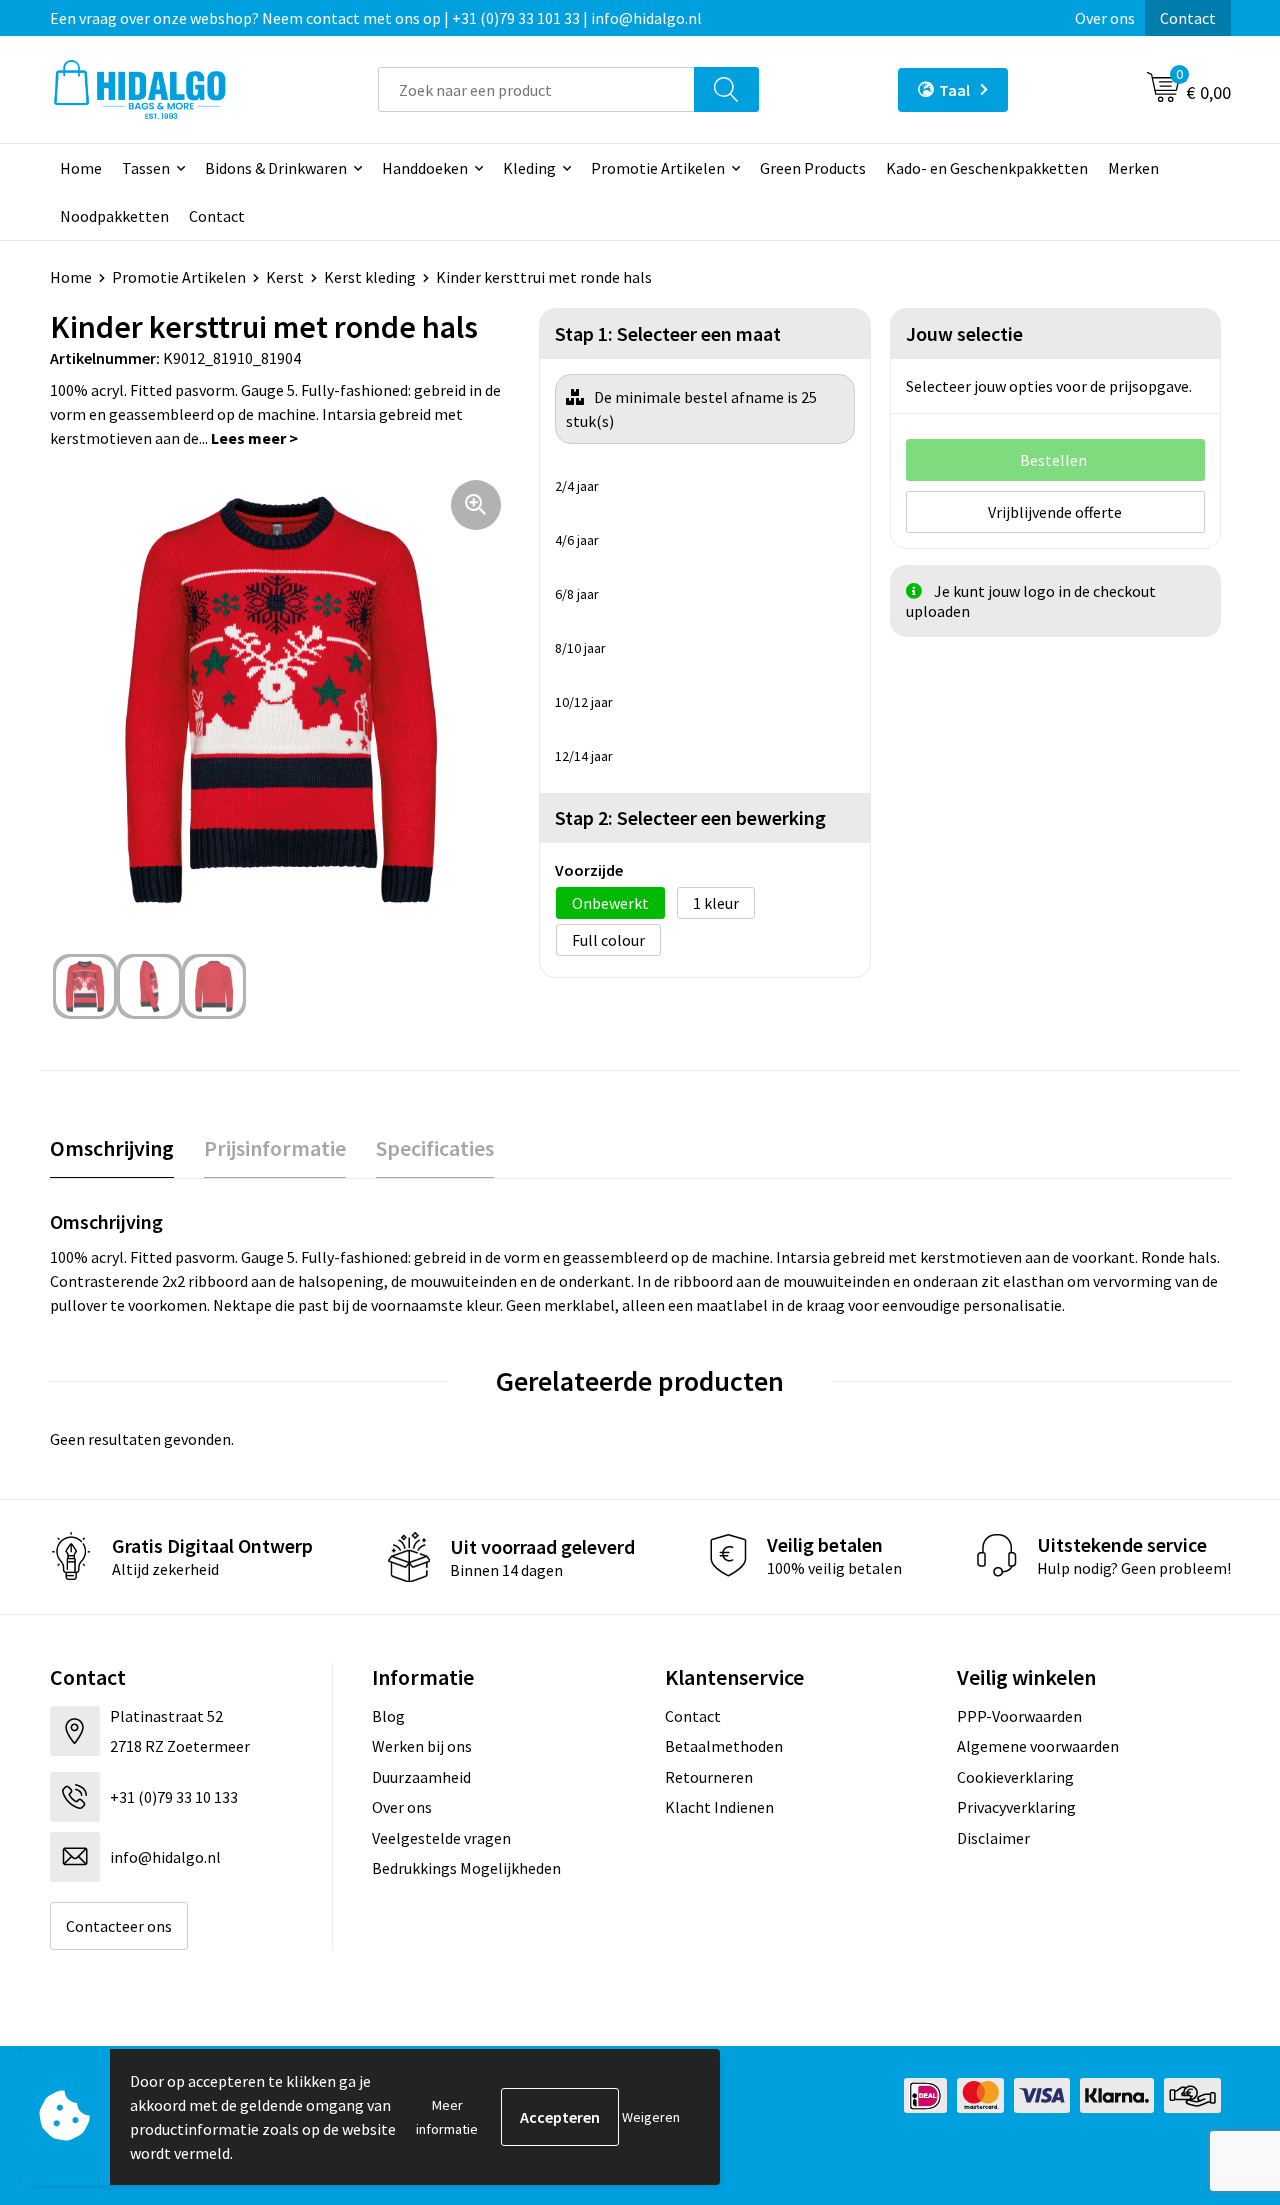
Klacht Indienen (719, 1807)
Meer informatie (447, 2117)
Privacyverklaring (1016, 1807)
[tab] (112, 1148)
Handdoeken (425, 168)
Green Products (813, 168)
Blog (388, 1716)
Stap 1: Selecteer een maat (668, 333)
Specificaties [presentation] (435, 1148)
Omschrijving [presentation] (112, 1148)
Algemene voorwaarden (1038, 1746)
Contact (1188, 18)
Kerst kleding (370, 277)
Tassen (146, 168)
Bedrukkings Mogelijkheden (466, 1868)
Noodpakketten (114, 216)
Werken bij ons (422, 1746)
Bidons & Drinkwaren (276, 168)
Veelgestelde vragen (441, 1838)
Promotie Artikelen (658, 168)
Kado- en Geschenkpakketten (987, 168)
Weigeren (651, 2117)
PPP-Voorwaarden (1019, 1716)
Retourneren (709, 1777)
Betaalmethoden (724, 1746)
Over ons (1105, 18)
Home (81, 168)
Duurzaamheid (421, 1777)
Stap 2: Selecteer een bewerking (690, 817)
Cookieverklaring (1015, 1777)
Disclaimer (993, 1838)
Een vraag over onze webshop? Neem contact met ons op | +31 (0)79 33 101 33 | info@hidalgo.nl (376, 18)
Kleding (529, 168)
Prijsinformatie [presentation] (275, 1148)
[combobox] (536, 89)
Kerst (285, 277)
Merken (1133, 168)
